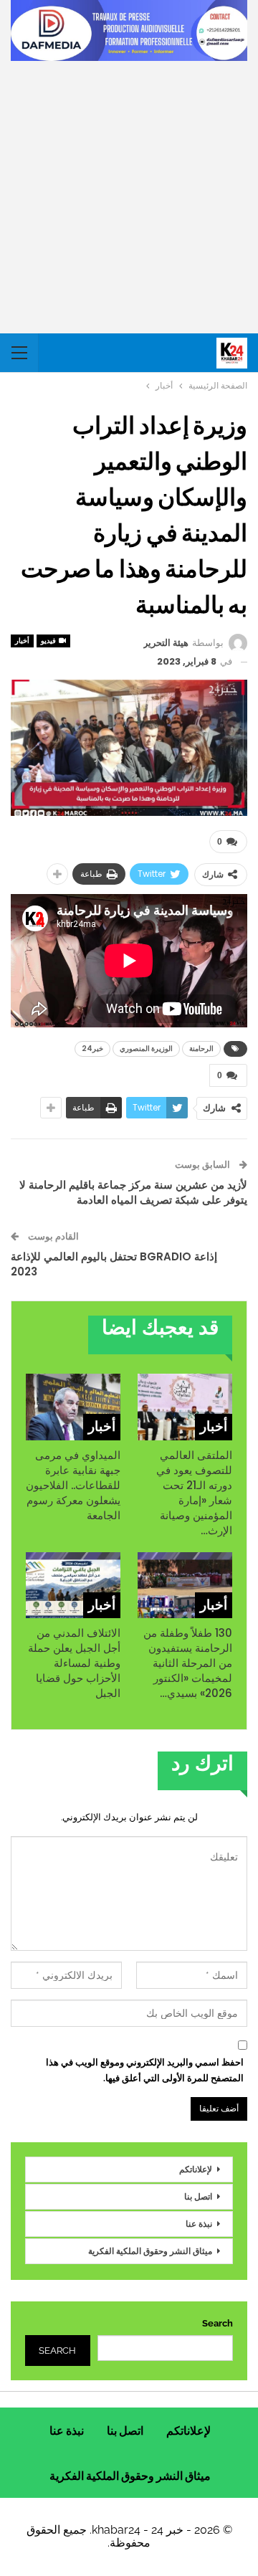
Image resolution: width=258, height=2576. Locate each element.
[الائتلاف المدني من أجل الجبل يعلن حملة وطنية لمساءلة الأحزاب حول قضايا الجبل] (73, 1585)
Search (218, 2323)
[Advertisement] (129, 197)
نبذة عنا (199, 2224)
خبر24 (92, 1049)
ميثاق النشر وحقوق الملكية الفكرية (150, 2251)
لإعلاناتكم (196, 2169)
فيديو (49, 641)
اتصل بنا (198, 2196)
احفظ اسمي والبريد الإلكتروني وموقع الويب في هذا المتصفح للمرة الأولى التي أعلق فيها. (145, 2070)
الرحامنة (201, 1049)
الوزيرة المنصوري (146, 1049)
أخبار (22, 641)
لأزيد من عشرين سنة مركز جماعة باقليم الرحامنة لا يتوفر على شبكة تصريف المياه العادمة (133, 1192)
